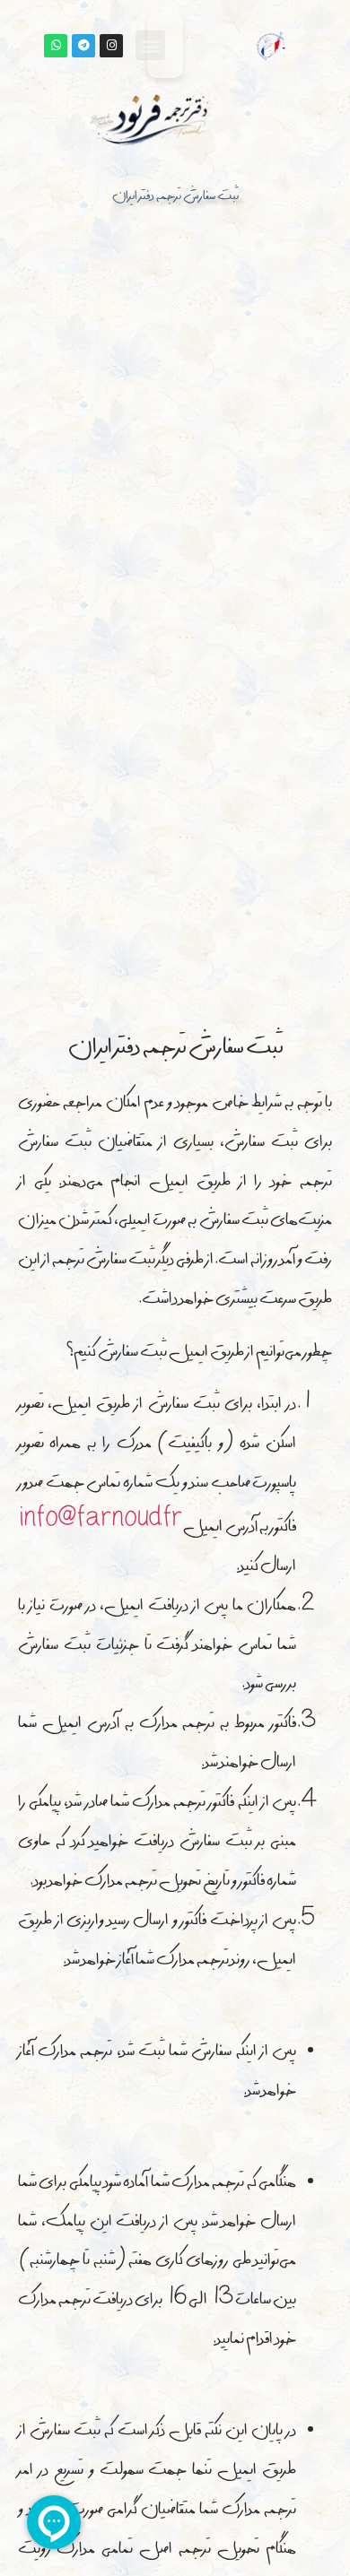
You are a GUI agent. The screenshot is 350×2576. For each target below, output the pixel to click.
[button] (150, 45)
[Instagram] (111, 46)
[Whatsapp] (56, 46)
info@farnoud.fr (101, 1523)
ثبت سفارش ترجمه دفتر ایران (175, 197)
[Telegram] (83, 46)
